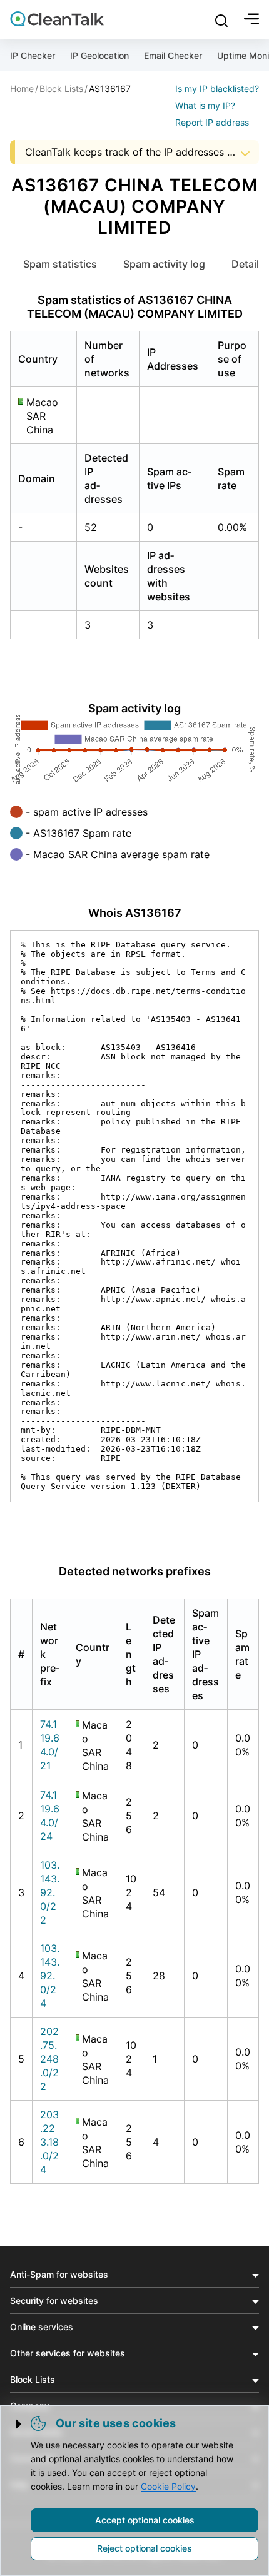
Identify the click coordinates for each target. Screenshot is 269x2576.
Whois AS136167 (135, 913)
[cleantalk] (57, 19)
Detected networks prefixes (135, 1571)
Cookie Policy (168, 2486)
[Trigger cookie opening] (19, 2424)
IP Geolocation (99, 55)
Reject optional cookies (145, 2548)
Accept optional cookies (145, 2520)
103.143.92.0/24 (50, 1976)
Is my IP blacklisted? (217, 88)
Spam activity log (164, 264)
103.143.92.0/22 (50, 1892)
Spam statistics (60, 264)
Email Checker (173, 55)
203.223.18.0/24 (49, 2142)
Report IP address (212, 122)
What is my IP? (205, 105)
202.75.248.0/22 (49, 2059)
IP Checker (33, 55)
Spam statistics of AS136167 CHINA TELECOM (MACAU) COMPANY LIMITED (135, 307)
